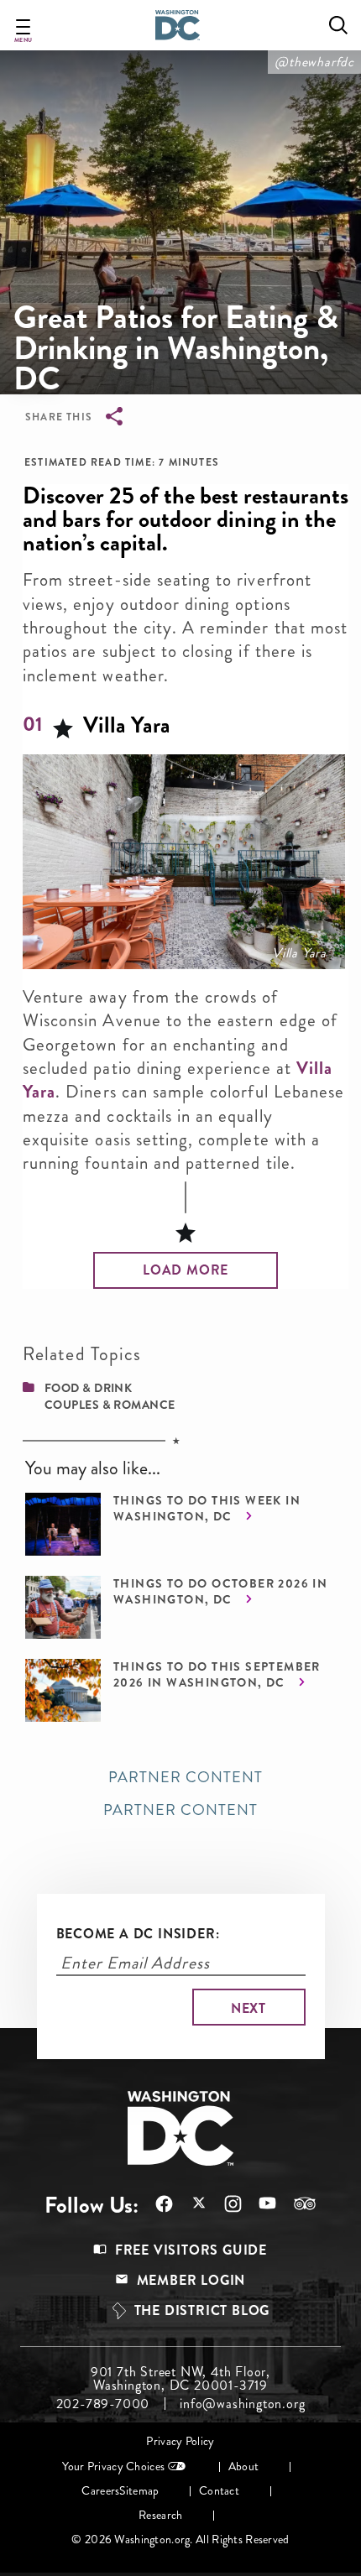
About (243, 2466)
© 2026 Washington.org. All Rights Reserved (180, 2539)
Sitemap (139, 2491)
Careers (100, 2491)
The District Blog (202, 2310)
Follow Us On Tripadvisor (296, 2203)
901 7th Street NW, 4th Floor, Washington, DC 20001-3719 (180, 2379)
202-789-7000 (103, 2404)
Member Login (191, 2280)
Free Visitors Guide (191, 2250)
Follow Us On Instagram (225, 2204)
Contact (219, 2491)
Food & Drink (88, 1388)
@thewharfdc (314, 62)
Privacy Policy (180, 2441)
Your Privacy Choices (113, 2466)
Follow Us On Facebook (156, 2204)
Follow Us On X (190, 2205)
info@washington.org (242, 2404)
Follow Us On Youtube (259, 2204)
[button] (186, 1270)
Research (160, 2515)
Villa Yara (299, 953)
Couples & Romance (110, 1405)
